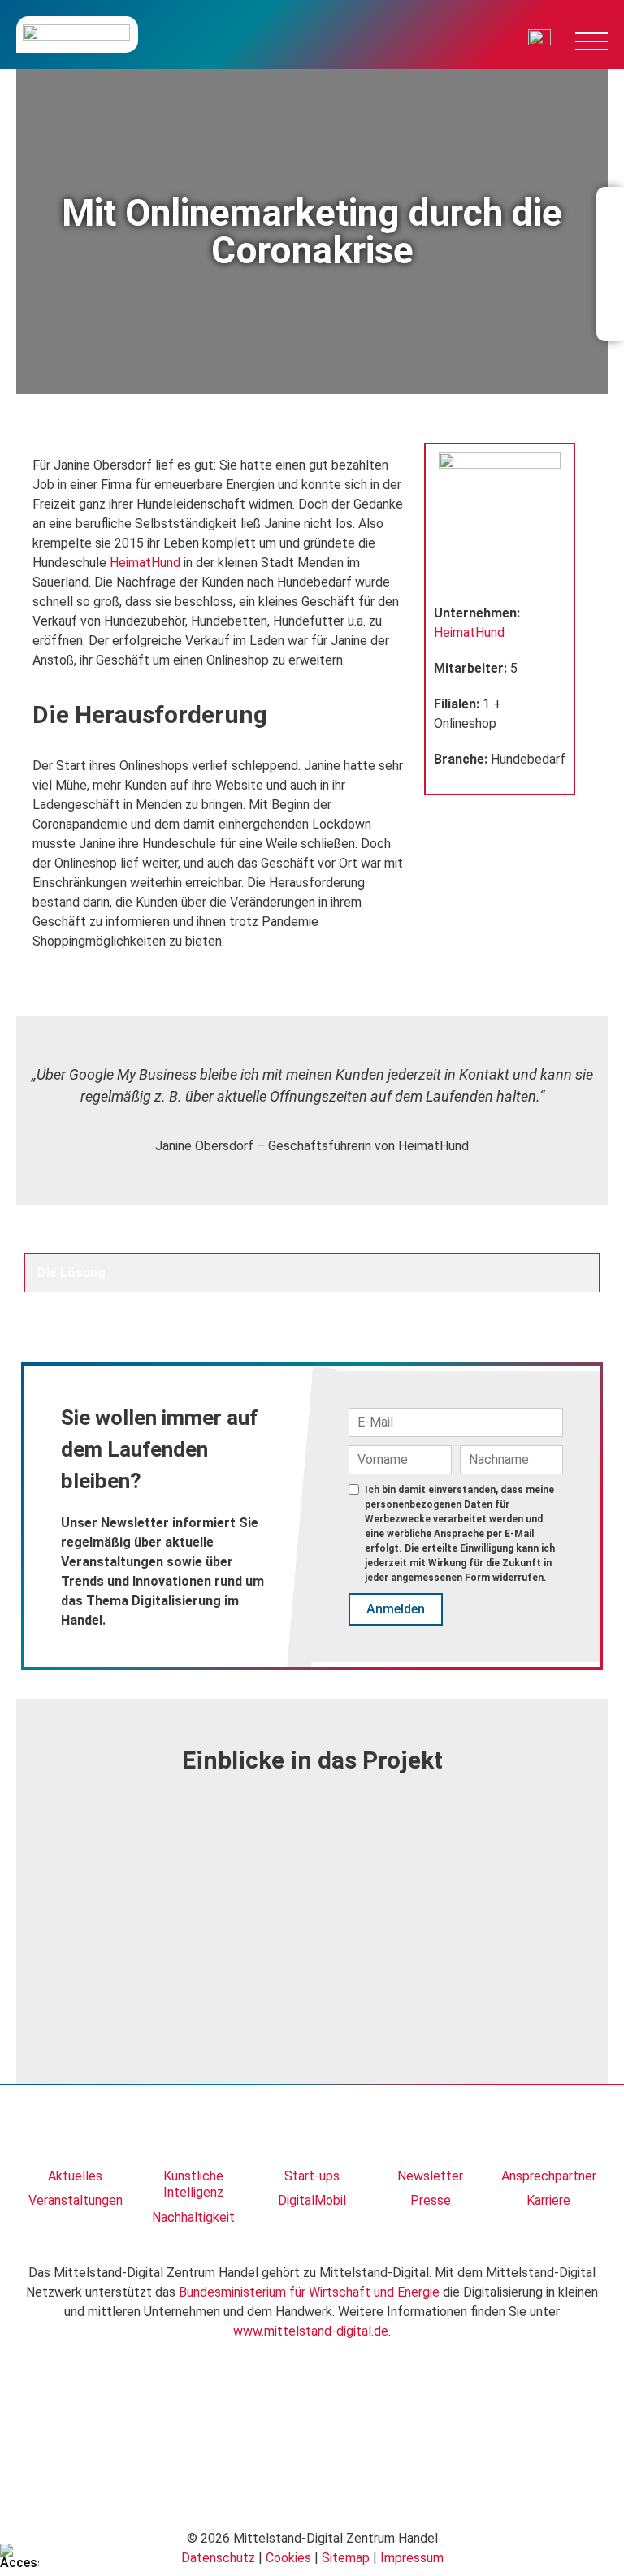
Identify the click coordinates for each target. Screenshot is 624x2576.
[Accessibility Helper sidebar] (19, 2557)
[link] (75, 2134)
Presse (431, 2200)
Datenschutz (218, 2558)
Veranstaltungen (76, 2200)
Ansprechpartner (549, 2176)
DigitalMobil (312, 2200)
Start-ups (312, 2176)
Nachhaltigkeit (193, 2217)
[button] (42, 1899)
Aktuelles (75, 2176)
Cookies (288, 2558)
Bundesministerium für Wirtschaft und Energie (309, 2292)
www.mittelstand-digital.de (311, 2331)
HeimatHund (145, 563)
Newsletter (430, 2176)
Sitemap (346, 2558)
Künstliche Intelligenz (193, 2184)
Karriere (548, 2200)
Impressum (412, 2558)
